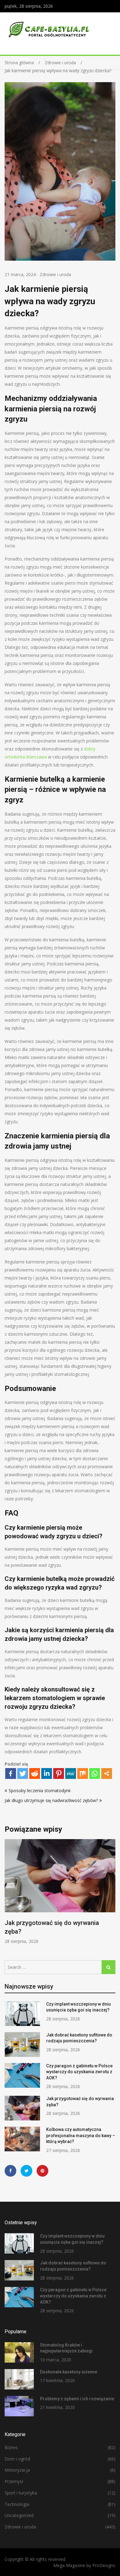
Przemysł (14, 2481)
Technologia (17, 2504)
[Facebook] (11, 1773)
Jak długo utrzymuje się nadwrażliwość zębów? (51, 1800)
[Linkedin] (47, 1773)
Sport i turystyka (21, 2493)
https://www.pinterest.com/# (42, 2171)
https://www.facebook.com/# (10, 2171)
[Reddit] (35, 1773)
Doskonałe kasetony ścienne (69, 2372)
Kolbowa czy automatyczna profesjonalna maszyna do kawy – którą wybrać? (81, 2135)
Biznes (11, 2447)
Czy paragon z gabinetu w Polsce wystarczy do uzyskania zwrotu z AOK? (79, 2072)
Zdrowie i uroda (55, 274)
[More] (107, 1773)
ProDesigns (104, 2565)
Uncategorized (19, 2515)
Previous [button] (9, 1895)
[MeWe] (71, 1773)
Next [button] (111, 1895)
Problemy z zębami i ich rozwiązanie (77, 2399)
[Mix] (83, 1773)
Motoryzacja (17, 2470)
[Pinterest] (59, 1773)
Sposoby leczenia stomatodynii (40, 1790)
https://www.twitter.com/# (26, 2171)
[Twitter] (23, 1773)
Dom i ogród (17, 2459)
